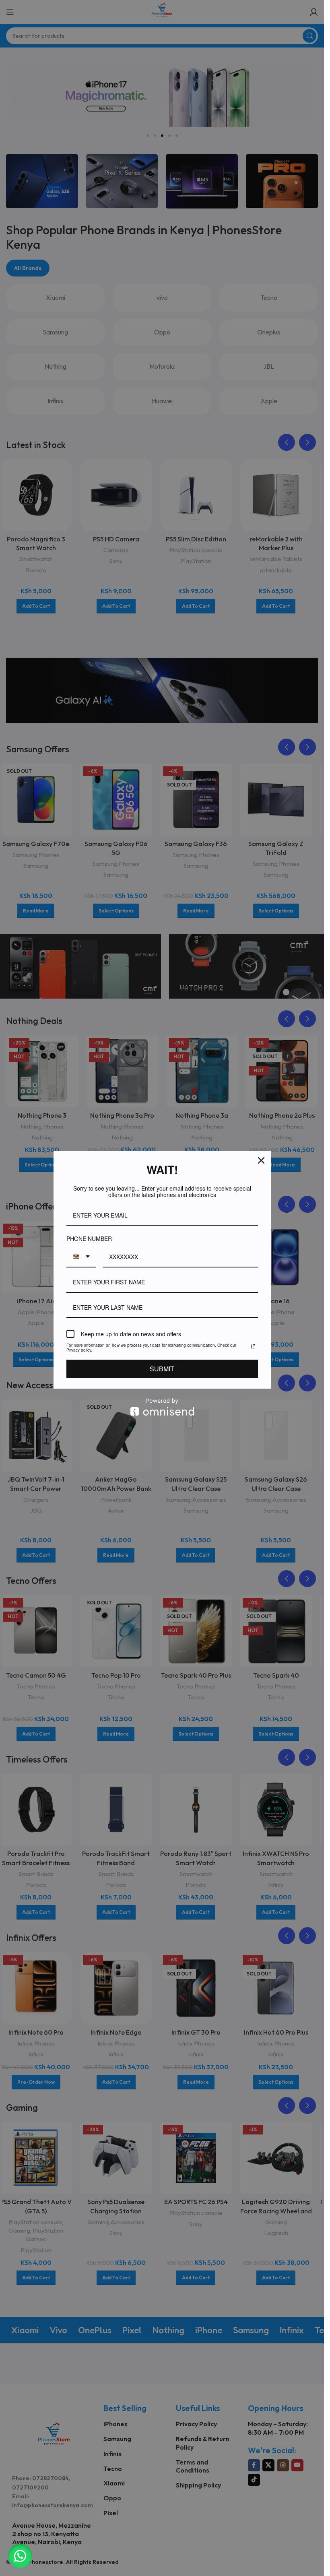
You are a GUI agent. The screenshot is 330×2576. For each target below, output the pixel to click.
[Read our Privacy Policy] (253, 1346)
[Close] (261, 1161)
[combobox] (81, 1257)
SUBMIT (162, 1369)
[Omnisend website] (162, 1407)
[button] (20, 2556)
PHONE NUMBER (87, 1238)
